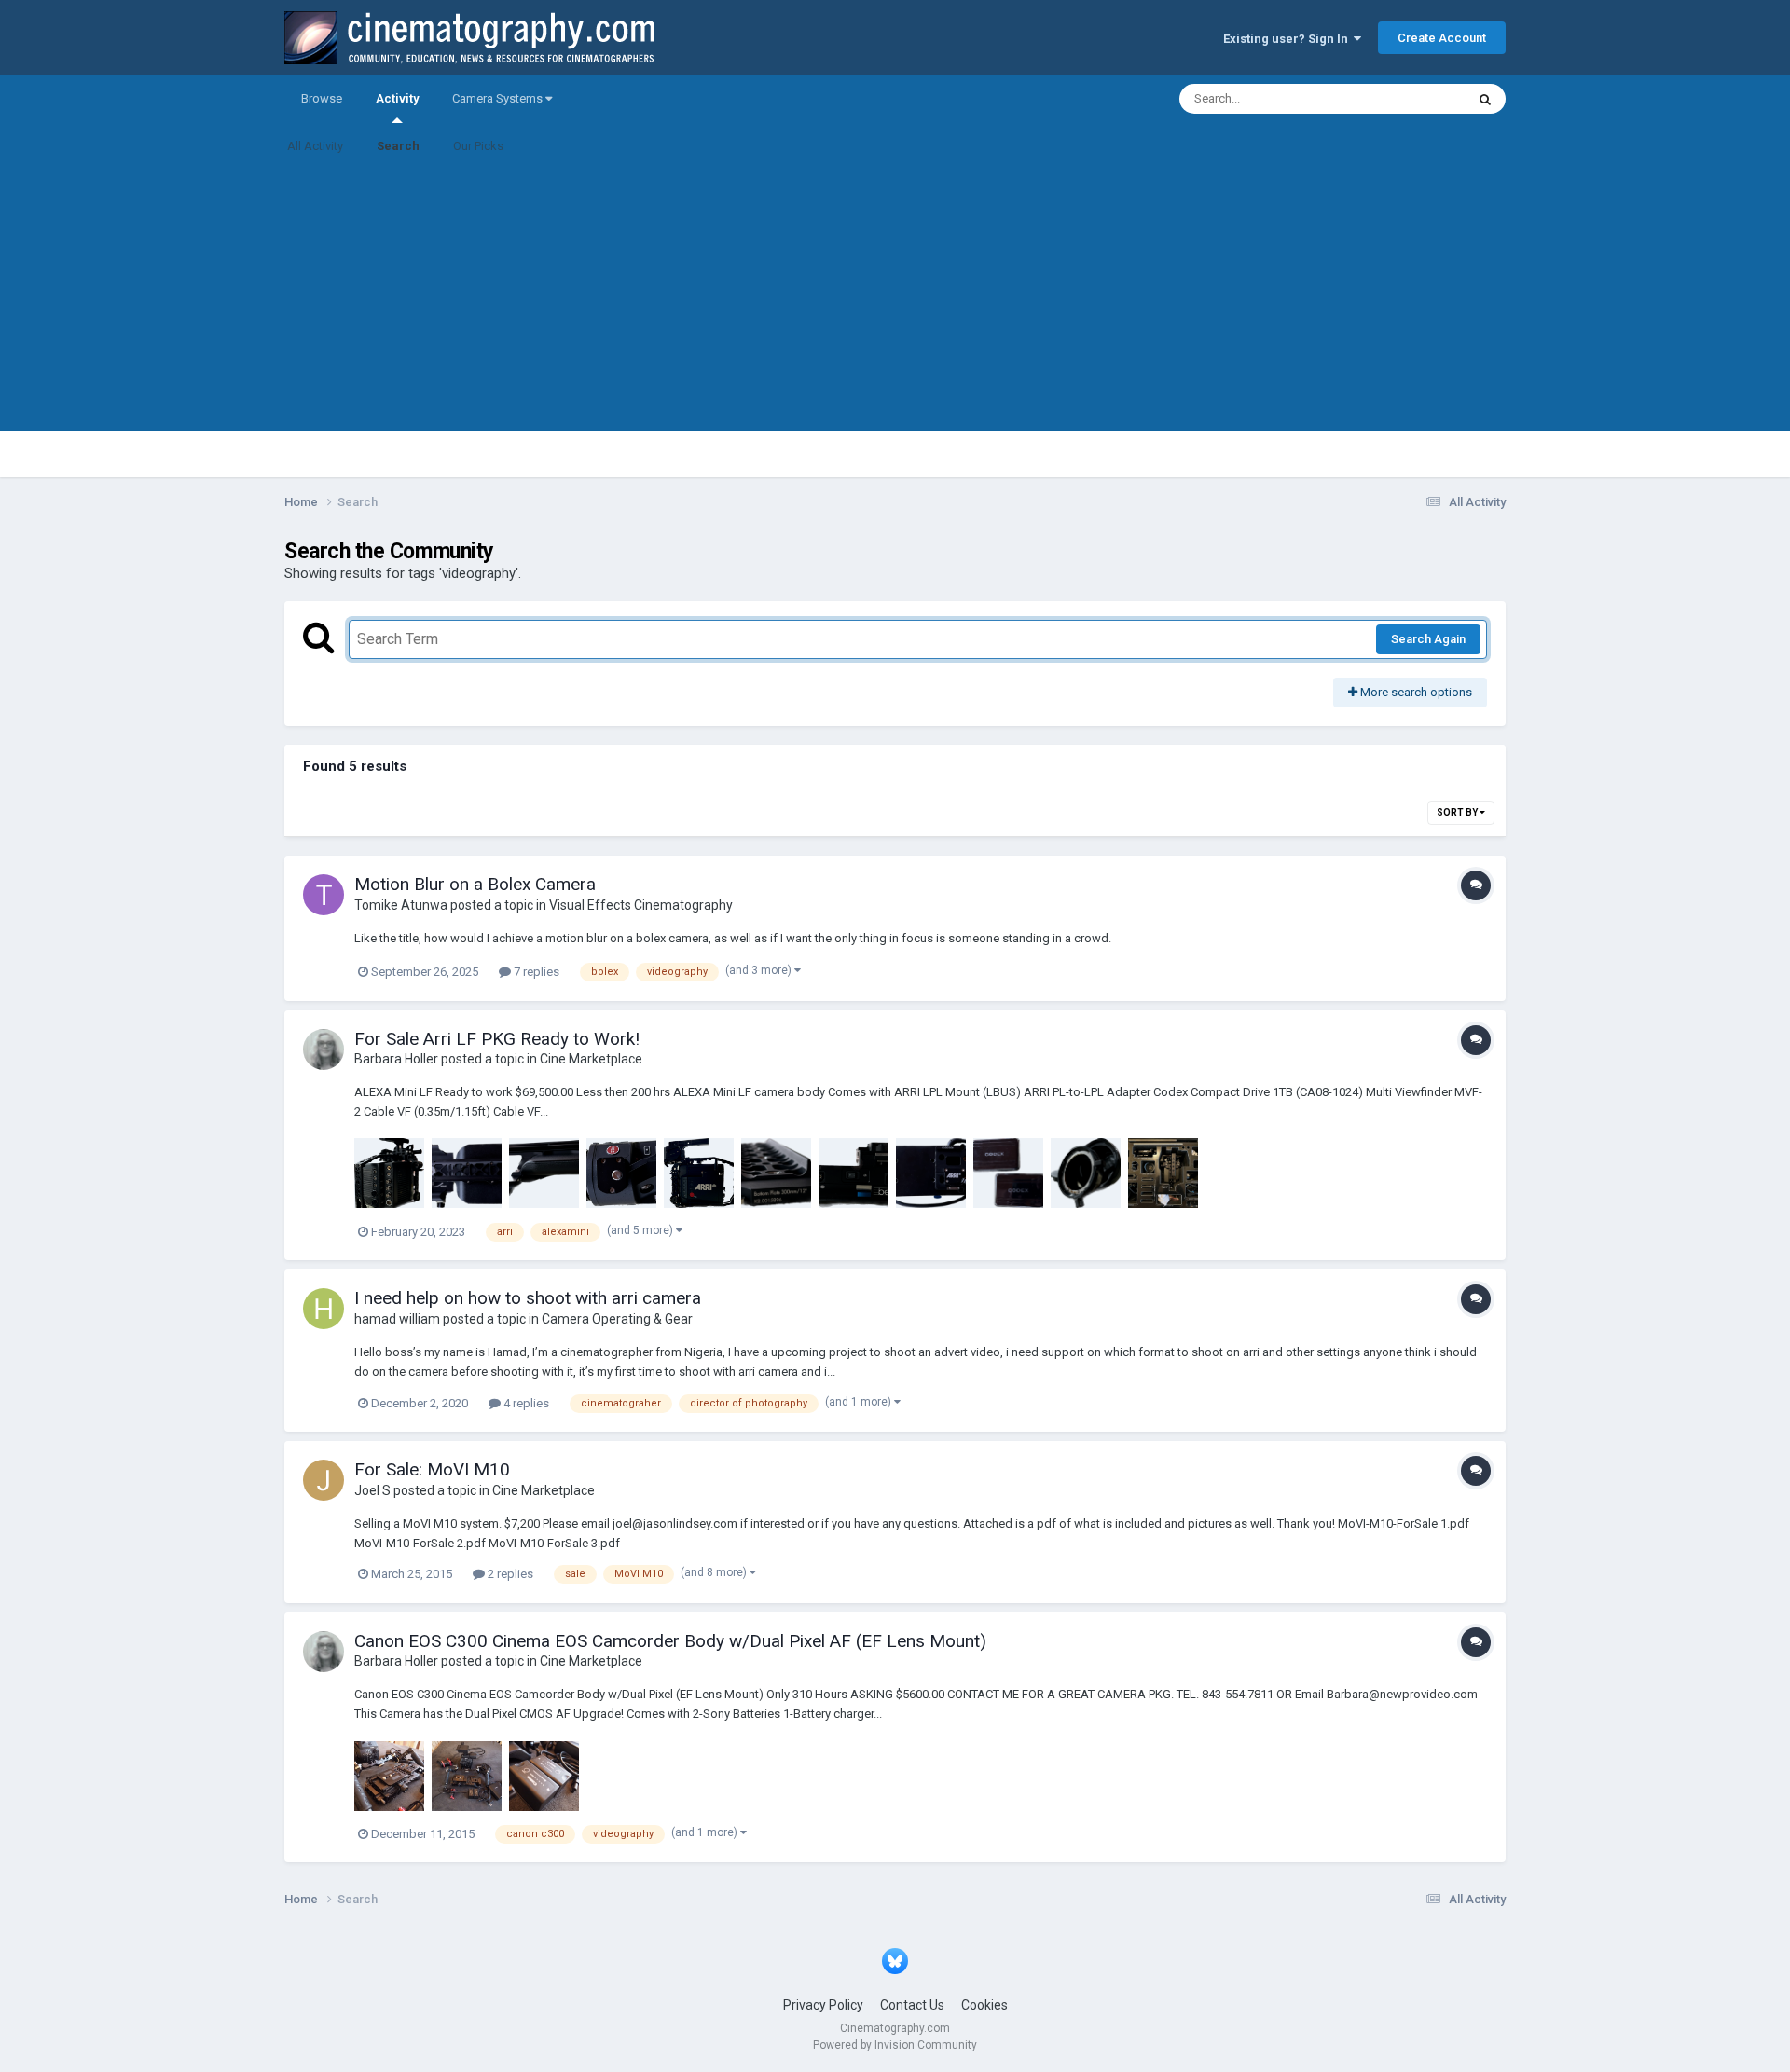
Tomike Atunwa (401, 905)
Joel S (372, 1490)
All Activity (315, 146)
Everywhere (1410, 99)
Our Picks (478, 146)
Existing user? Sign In (1288, 39)
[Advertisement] (895, 300)
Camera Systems (499, 98)
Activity (397, 98)
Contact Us (912, 2005)
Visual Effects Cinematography (641, 905)
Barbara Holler (396, 1059)
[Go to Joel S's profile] (324, 1480)
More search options (1415, 692)
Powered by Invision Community (895, 2045)
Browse (322, 98)
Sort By (1458, 812)
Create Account (1442, 38)
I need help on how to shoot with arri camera (528, 1298)
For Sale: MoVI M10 (432, 1469)
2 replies (509, 1574)
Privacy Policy (823, 2005)
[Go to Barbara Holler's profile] (324, 1050)
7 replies (535, 972)
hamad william (397, 1319)
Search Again (1428, 639)
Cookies (984, 2005)
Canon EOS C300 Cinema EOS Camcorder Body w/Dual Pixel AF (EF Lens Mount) (670, 1641)
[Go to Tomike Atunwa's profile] (324, 895)
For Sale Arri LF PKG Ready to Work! (497, 1039)
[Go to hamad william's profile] (324, 1309)
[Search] (1485, 99)
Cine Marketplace (591, 1059)
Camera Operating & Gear (617, 1319)
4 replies (525, 1403)
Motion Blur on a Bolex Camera (475, 884)
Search (398, 146)
